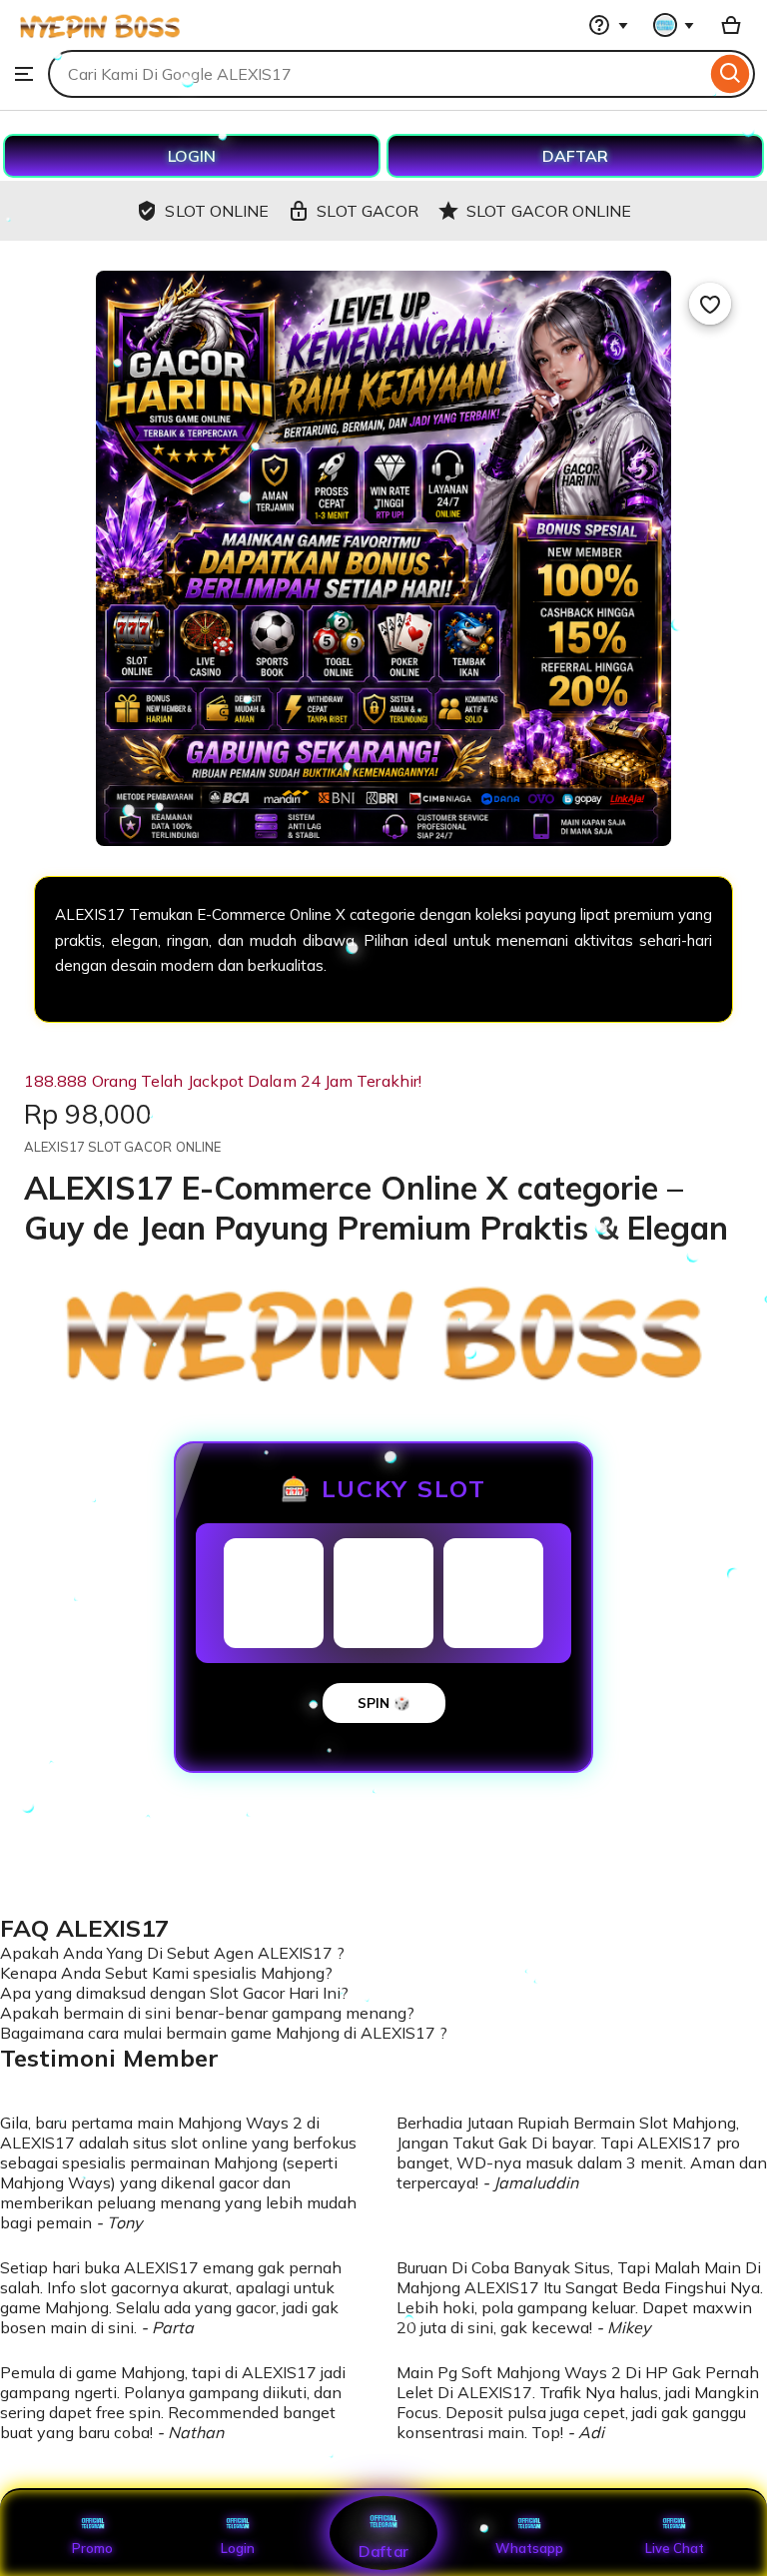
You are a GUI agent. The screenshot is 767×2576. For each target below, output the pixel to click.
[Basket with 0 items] (731, 25)
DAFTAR (575, 156)
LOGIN (192, 156)
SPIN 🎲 (384, 1703)
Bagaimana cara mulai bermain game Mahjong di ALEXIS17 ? (224, 2033)
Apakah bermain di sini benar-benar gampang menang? (207, 2013)
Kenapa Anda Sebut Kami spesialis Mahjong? (166, 1973)
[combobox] (377, 74)
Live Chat (675, 2548)
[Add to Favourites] (710, 304)
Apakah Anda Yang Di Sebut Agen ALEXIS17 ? (172, 1953)
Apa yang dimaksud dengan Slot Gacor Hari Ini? (174, 1993)
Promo (92, 2548)
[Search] (731, 74)
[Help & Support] (608, 25)
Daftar (383, 2551)
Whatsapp (529, 2548)
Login (238, 2548)
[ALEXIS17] (100, 40)
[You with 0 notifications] (674, 25)
